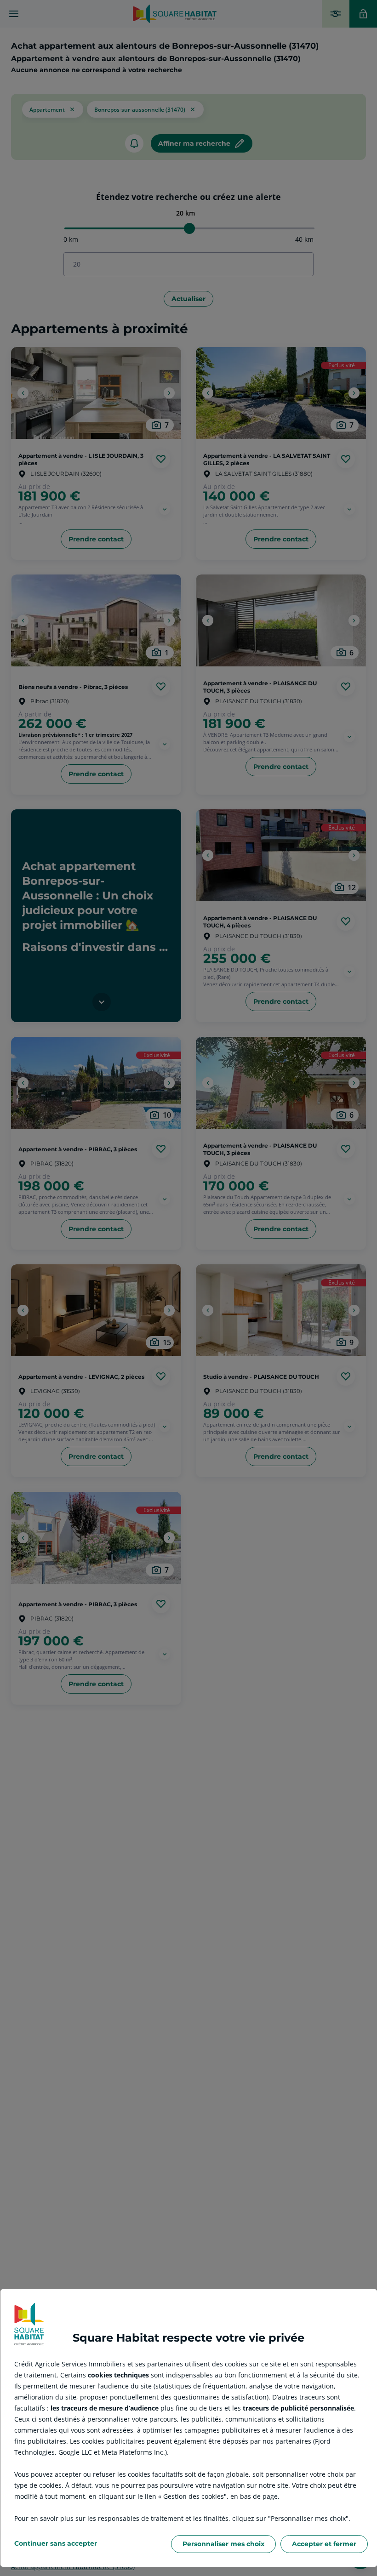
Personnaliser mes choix (223, 2544)
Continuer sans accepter (56, 2543)
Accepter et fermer (324, 2544)
